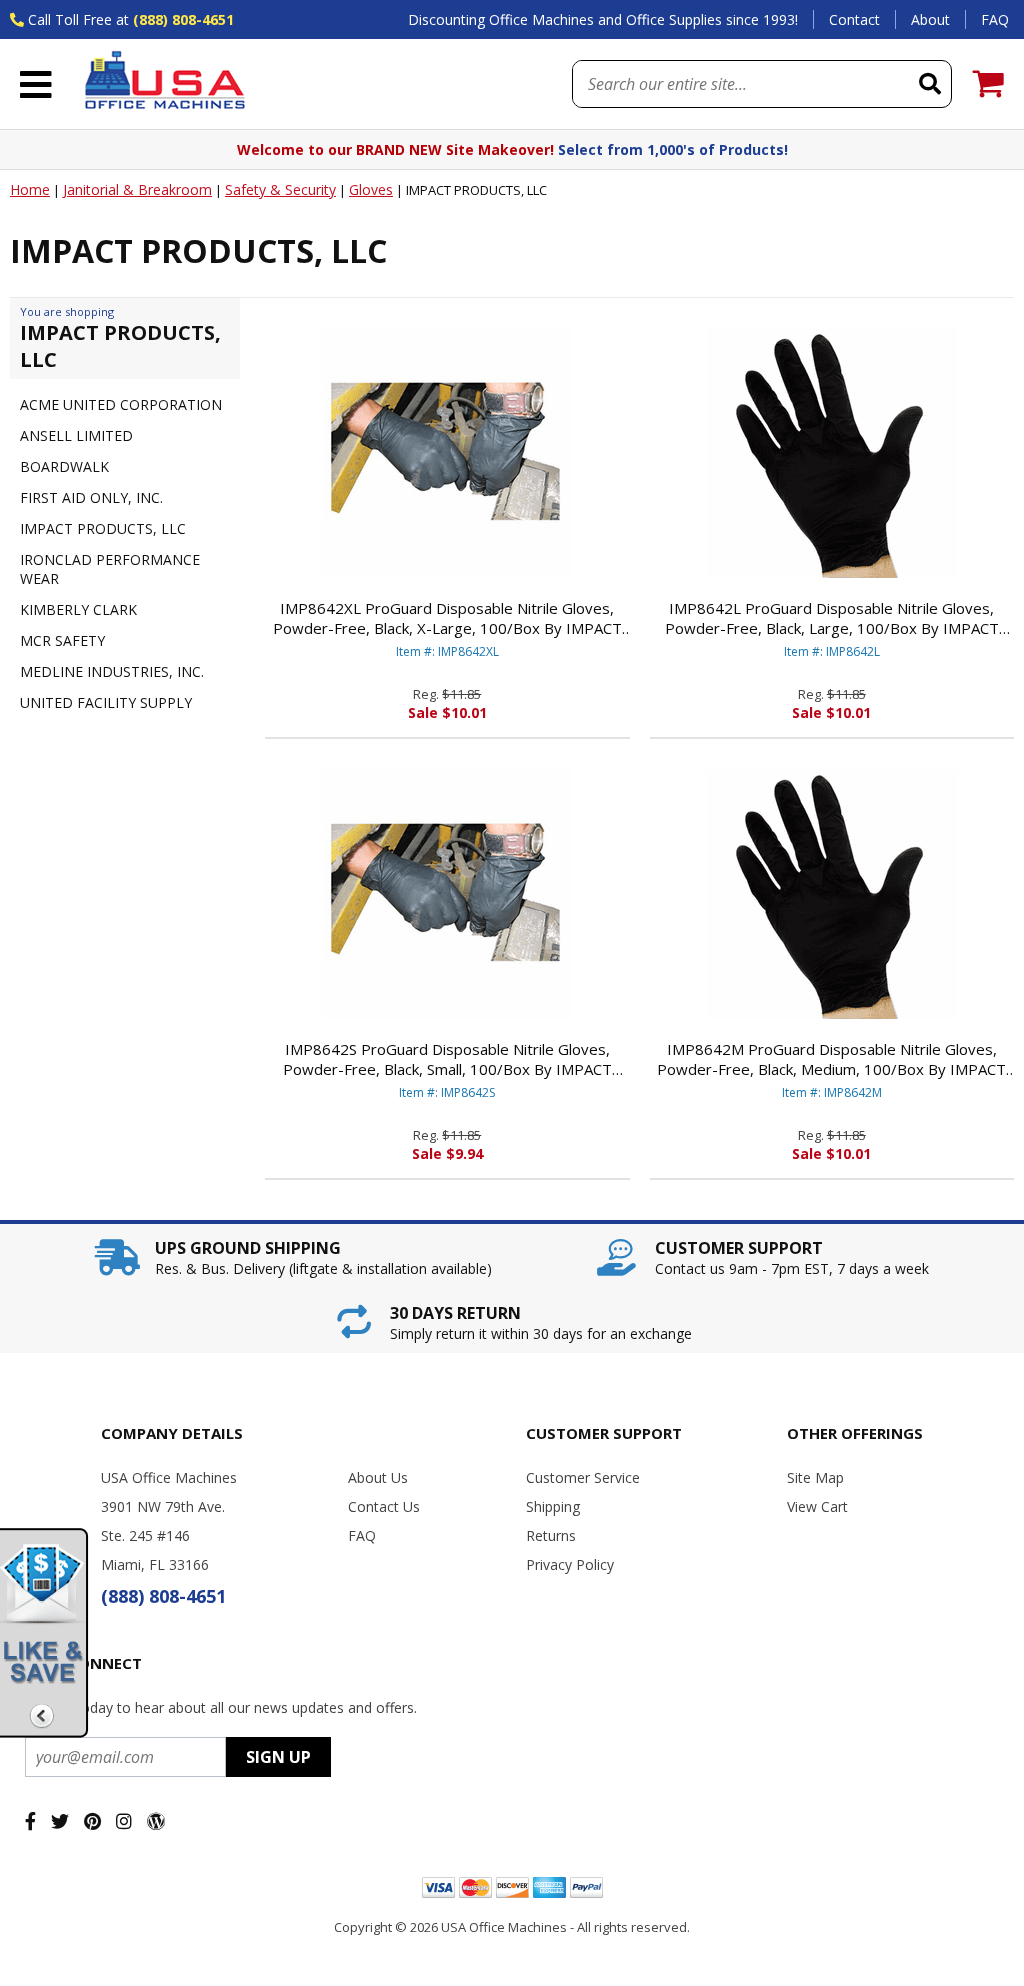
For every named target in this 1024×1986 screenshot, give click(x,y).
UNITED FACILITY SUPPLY (106, 702)
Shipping (553, 1506)
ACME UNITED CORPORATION (121, 404)
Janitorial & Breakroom (137, 189)
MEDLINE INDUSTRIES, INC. (112, 671)
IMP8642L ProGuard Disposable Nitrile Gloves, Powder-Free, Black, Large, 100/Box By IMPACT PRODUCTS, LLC (832, 618)
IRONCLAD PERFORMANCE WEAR (110, 569)
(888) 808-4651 (183, 19)
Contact (854, 19)
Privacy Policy (570, 1564)
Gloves (371, 189)
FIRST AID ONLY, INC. (91, 497)
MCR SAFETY (62, 640)
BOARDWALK (64, 466)
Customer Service (583, 1477)
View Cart (817, 1506)
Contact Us (384, 1506)
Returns (551, 1535)
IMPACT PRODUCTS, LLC (103, 528)
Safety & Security (280, 189)
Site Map (815, 1477)
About (930, 19)
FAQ (995, 19)
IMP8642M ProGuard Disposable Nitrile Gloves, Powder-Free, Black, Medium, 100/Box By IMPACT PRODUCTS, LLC (831, 1059)
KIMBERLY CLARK (78, 609)
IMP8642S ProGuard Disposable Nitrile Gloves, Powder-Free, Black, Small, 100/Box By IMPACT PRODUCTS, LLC (447, 1059)
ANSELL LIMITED (76, 435)
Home (30, 189)
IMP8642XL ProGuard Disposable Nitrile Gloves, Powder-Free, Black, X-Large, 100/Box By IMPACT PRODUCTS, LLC (447, 618)
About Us (378, 1477)
